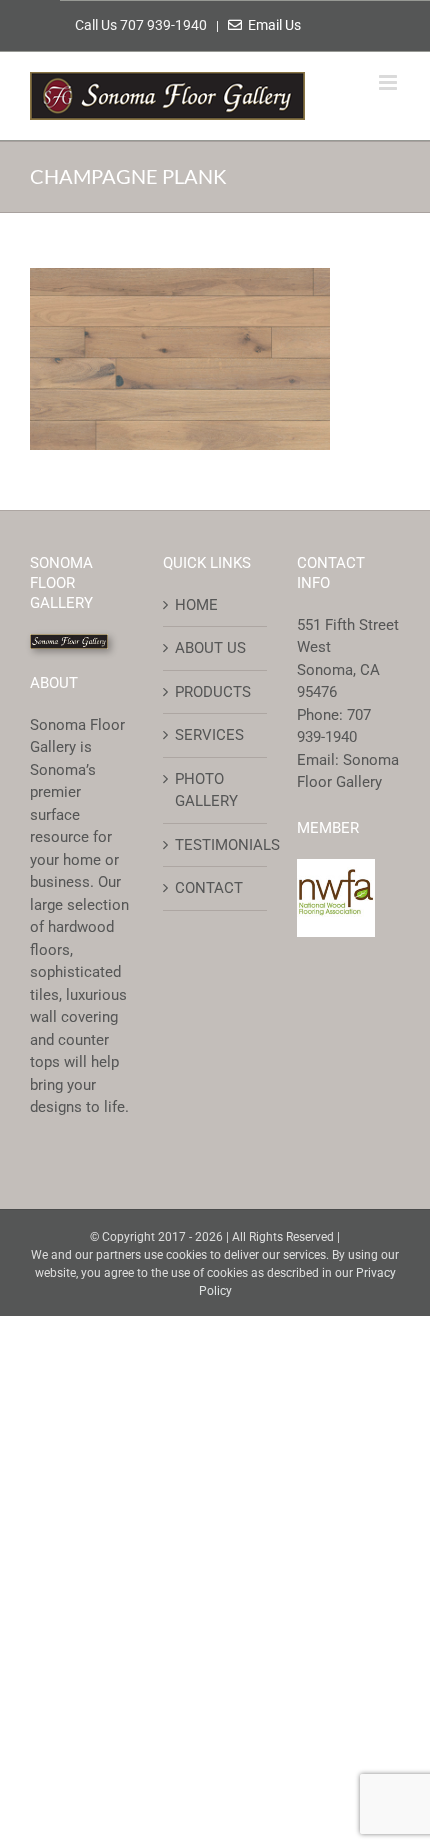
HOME (196, 605)
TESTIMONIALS (215, 845)
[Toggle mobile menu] (389, 82)
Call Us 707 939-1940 (142, 25)
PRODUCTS (213, 692)
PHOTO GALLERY (206, 790)
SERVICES (209, 735)
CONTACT (209, 888)
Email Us (271, 25)
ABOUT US (210, 648)
